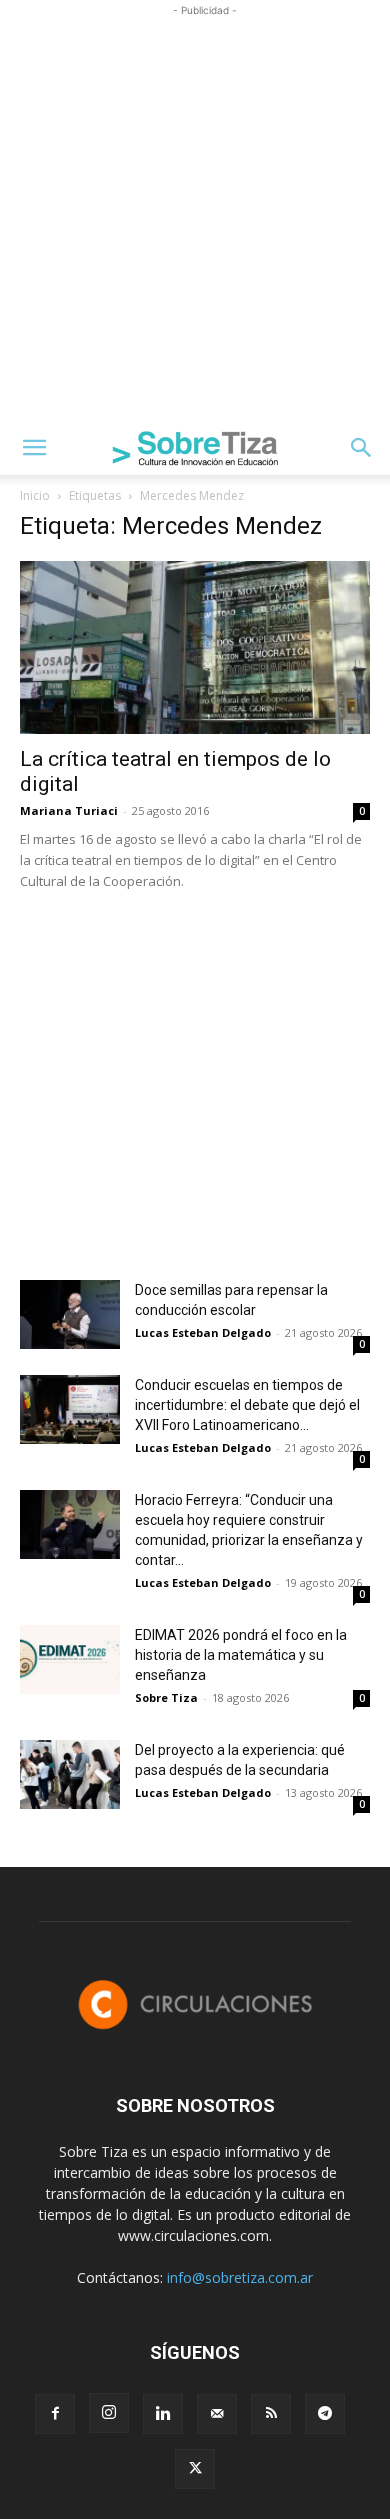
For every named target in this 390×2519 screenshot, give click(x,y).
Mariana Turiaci (69, 810)
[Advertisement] (195, 216)
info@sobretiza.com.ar (240, 2277)
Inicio (35, 495)
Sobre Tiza (166, 1697)
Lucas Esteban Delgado (203, 1332)
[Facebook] (55, 2414)
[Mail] (217, 2414)
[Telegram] (325, 2414)
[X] (195, 2469)
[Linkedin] (163, 2414)
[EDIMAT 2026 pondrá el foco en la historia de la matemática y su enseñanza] (70, 1659)
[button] (34, 448)
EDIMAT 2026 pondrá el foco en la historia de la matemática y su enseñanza (241, 1655)
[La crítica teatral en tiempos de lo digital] (195, 647)
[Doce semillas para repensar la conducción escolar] (70, 1314)
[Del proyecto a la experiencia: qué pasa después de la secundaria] (70, 1774)
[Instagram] (109, 2413)
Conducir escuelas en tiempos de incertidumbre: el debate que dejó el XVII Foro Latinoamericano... (247, 1405)
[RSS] (271, 2414)
